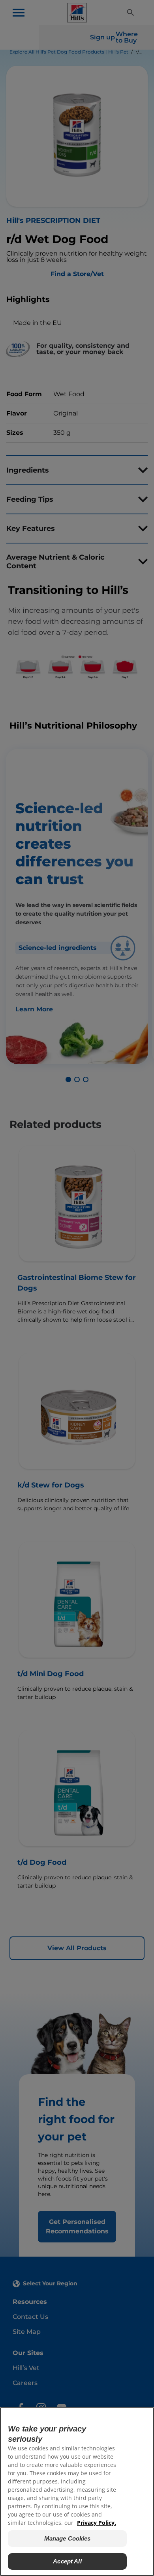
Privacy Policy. (97, 2523)
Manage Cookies (68, 2538)
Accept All (67, 2561)
